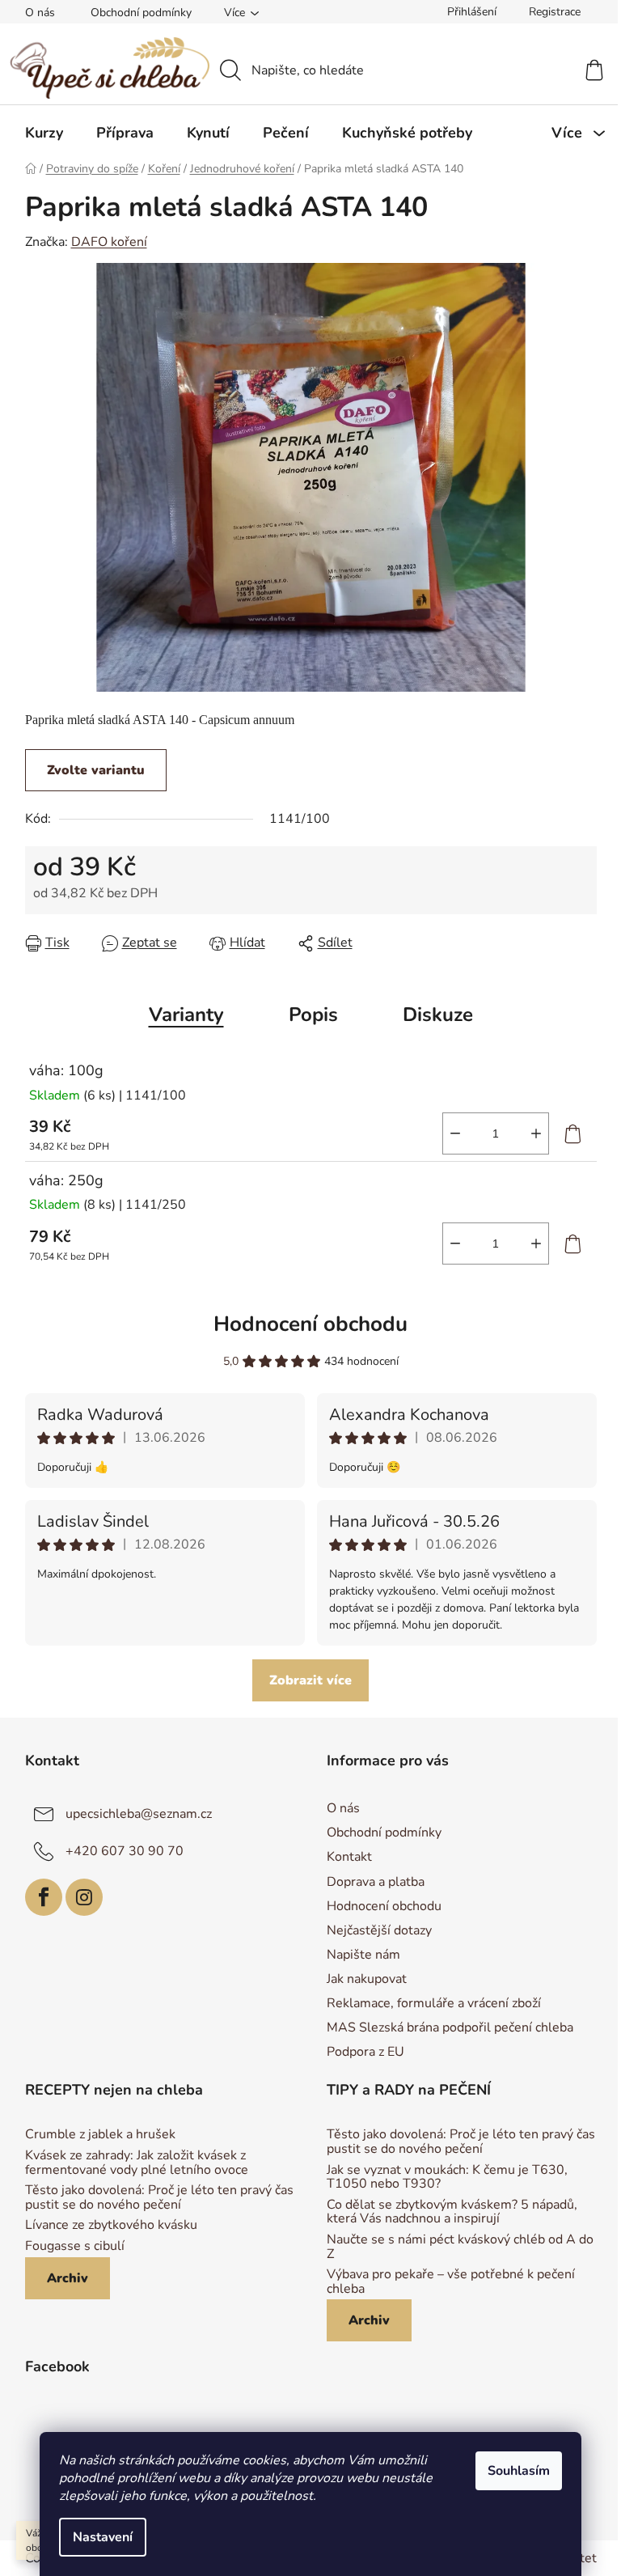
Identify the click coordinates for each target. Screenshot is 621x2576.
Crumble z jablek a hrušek (100, 2135)
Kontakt (349, 1857)
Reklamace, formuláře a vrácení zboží (434, 2003)
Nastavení (103, 2537)
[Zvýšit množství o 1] (536, 1133)
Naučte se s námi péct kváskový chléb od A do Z (460, 2247)
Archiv (68, 2278)
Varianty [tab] (186, 1015)
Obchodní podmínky (141, 13)
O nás (40, 13)
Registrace (555, 12)
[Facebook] (44, 1897)
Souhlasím (519, 2471)
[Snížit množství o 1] (455, 1133)
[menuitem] (44, 133)
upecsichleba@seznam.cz (139, 1814)
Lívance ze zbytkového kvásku (111, 2226)
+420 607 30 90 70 (125, 1851)
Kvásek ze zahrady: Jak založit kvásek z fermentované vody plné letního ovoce (137, 2163)
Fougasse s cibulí (75, 2247)
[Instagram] (84, 1897)
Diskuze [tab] (438, 1015)
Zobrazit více (310, 1680)
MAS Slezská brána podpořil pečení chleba (450, 2027)
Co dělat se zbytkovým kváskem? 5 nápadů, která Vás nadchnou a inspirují (452, 2212)
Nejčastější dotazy (379, 1930)
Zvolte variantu (96, 770)
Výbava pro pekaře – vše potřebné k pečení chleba (451, 2282)
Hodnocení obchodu (310, 1324)
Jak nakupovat (367, 1979)
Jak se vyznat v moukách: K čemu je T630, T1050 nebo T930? (447, 2178)
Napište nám (363, 1955)
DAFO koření (109, 242)
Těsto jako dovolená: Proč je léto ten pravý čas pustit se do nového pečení (159, 2198)
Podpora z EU (365, 2052)
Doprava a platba (376, 1882)
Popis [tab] (313, 1015)
